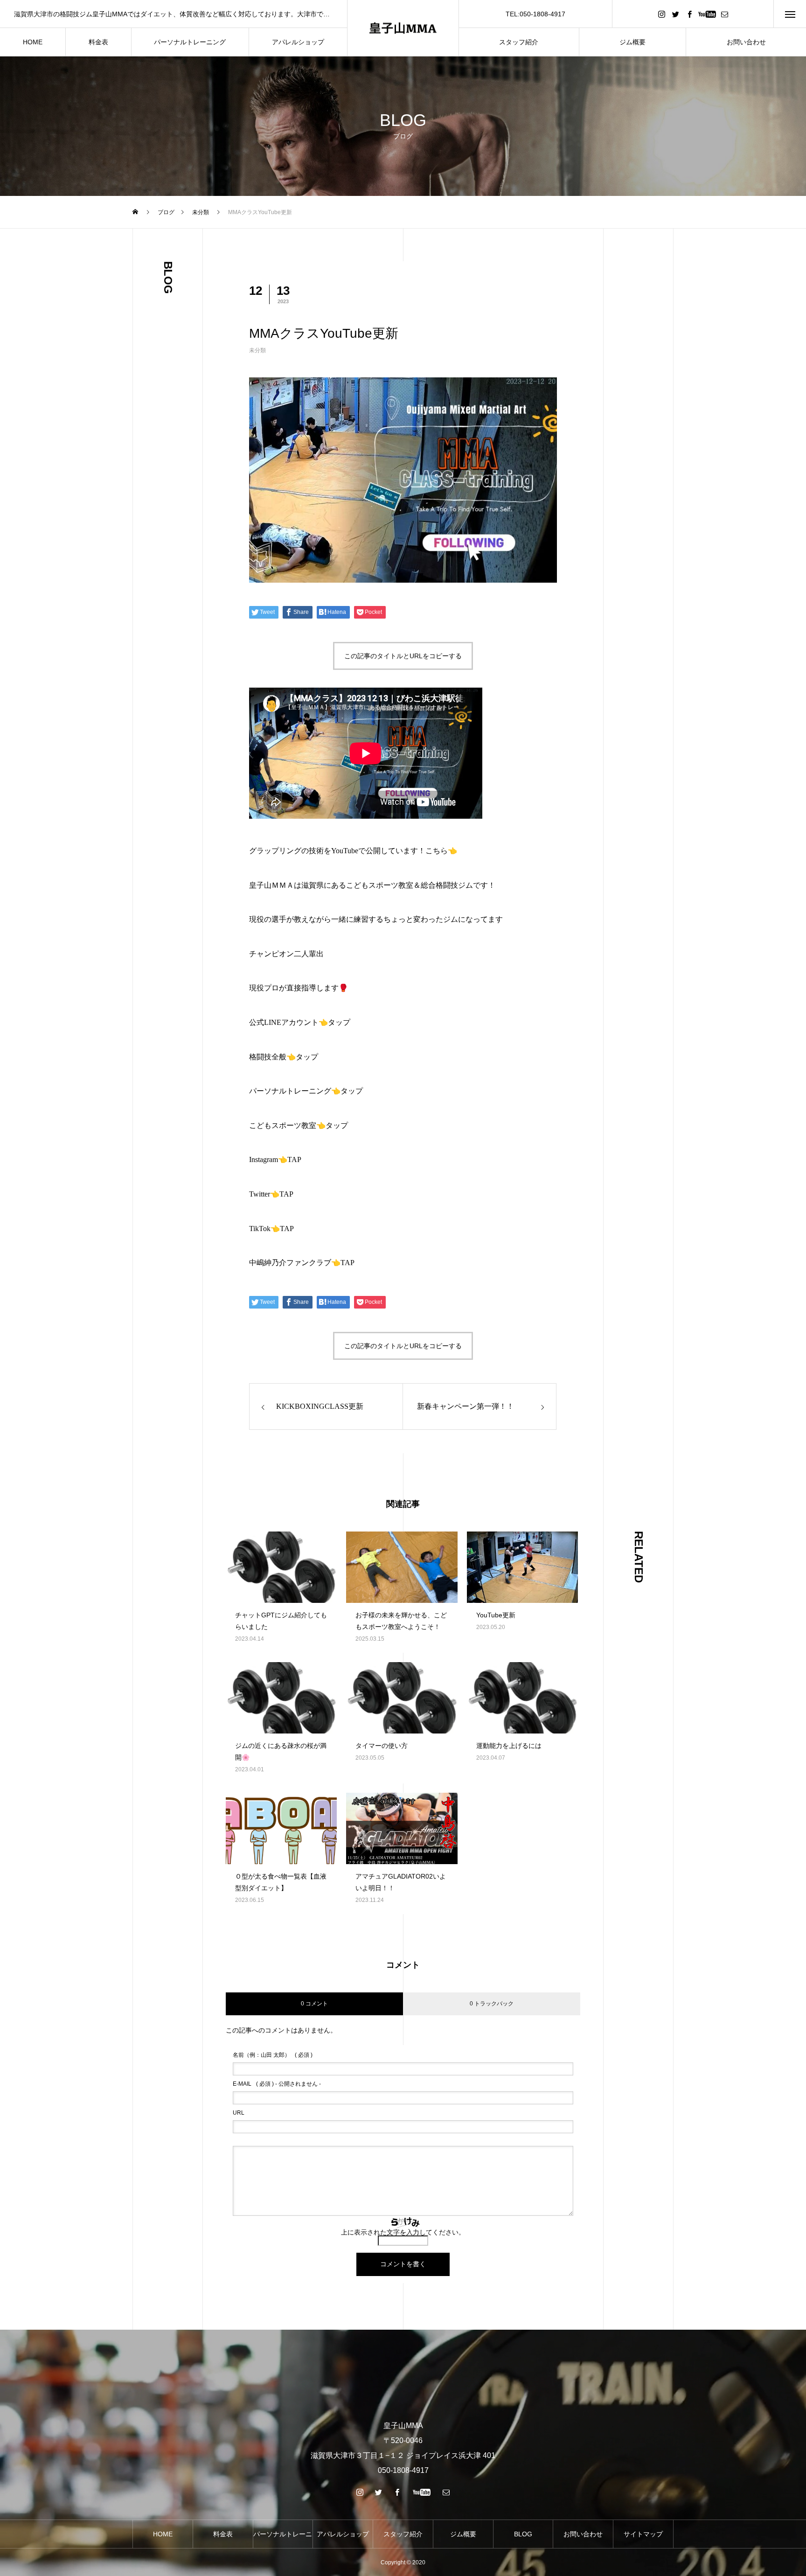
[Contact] (724, 14)
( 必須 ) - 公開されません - (277, 2084)
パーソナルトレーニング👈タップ (306, 1091)
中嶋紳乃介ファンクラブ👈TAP (302, 1263)
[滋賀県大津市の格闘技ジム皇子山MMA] (403, 28)
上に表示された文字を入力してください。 (403, 2232)
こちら (437, 851)
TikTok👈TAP (271, 1229)
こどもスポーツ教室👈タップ (299, 1125)
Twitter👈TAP (271, 1194)
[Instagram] (661, 14)
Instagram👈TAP (275, 1159)
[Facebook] (689, 14)
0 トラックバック (492, 2004)
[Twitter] (675, 14)
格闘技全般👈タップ (284, 1057)
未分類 (257, 350)
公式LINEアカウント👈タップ (300, 1022)
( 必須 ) (273, 2055)
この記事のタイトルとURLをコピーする (403, 656)
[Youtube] (707, 14)
